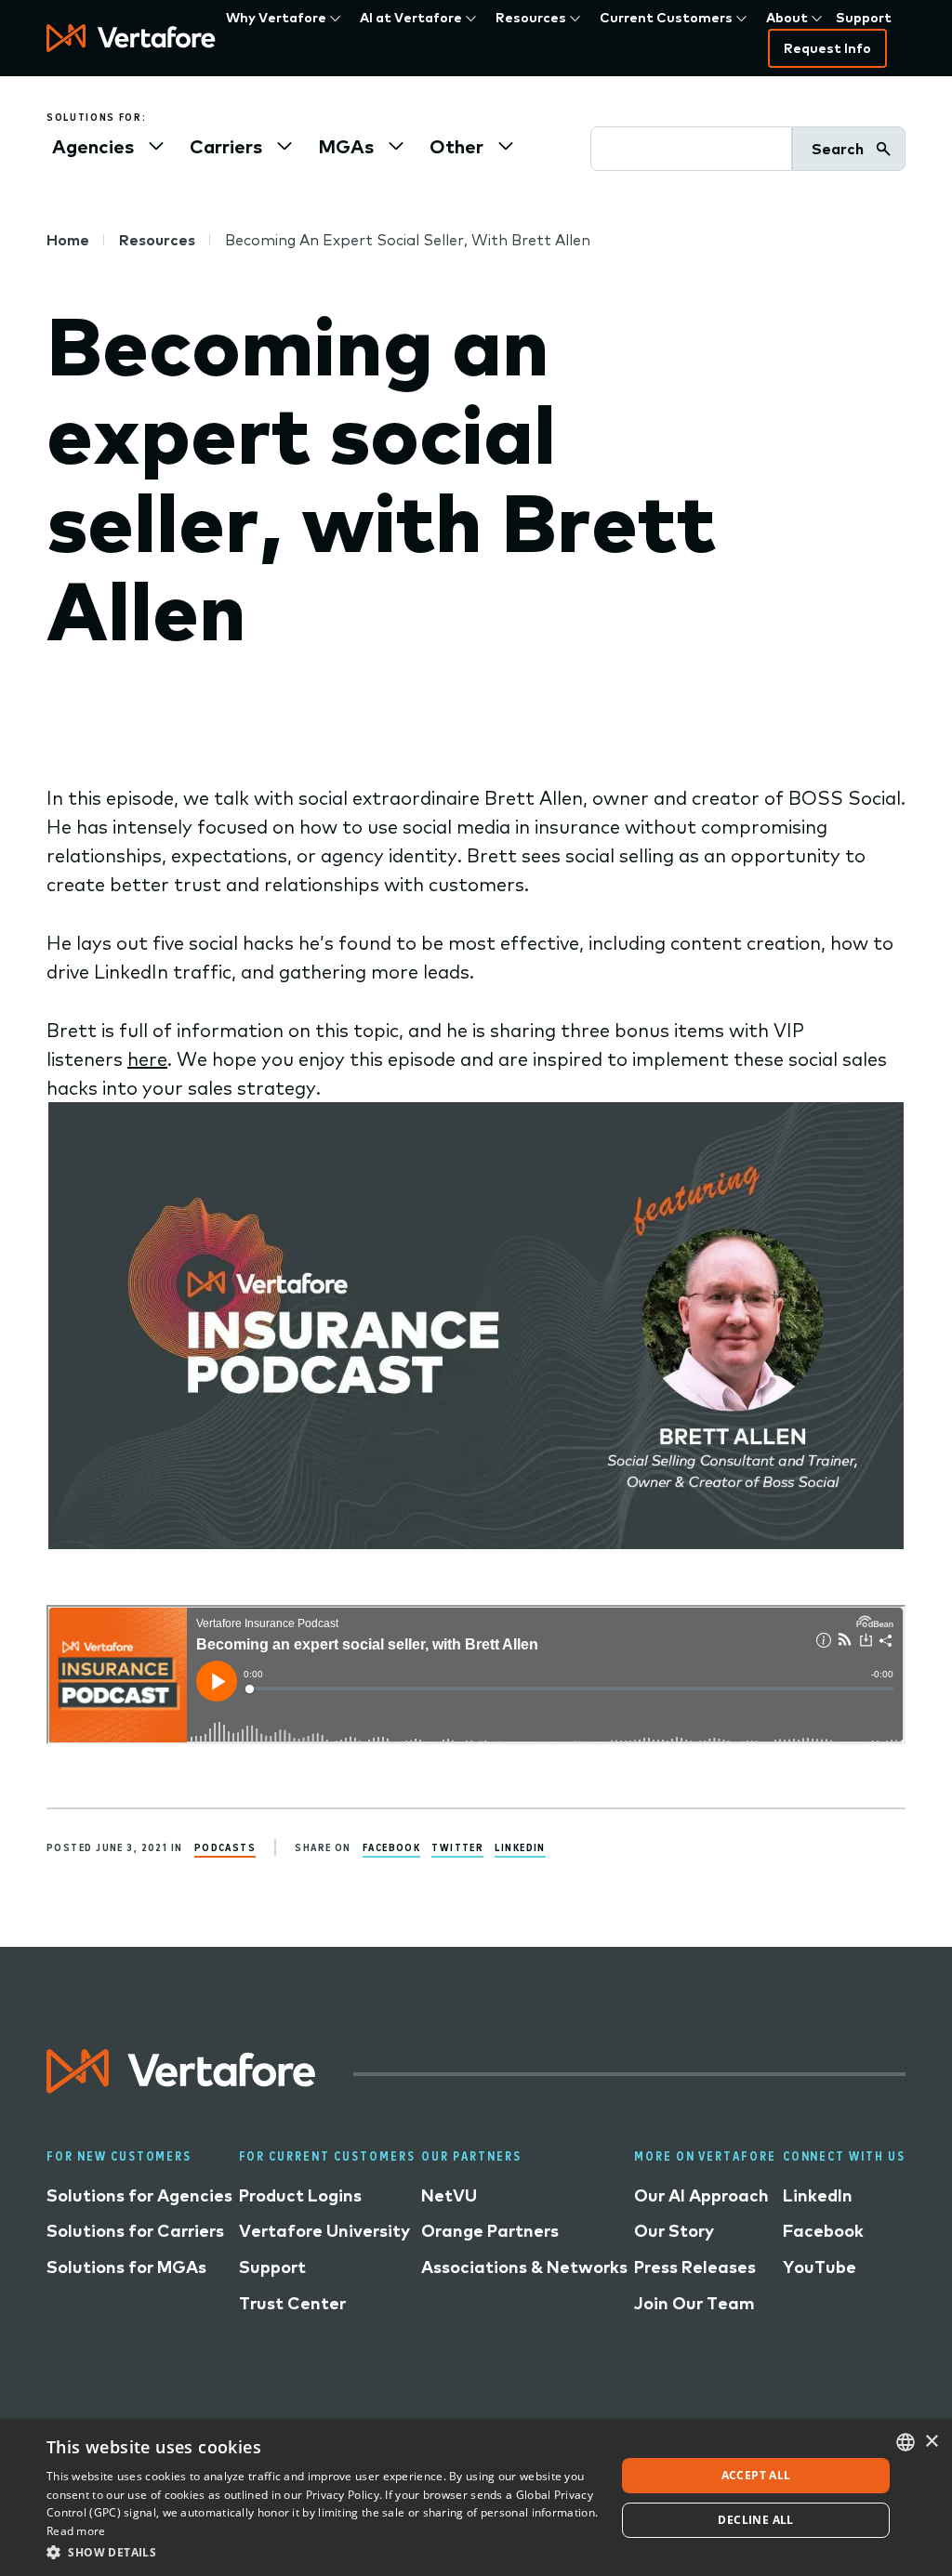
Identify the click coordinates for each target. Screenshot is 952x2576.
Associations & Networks (524, 2267)
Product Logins (300, 2195)
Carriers (226, 146)
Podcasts (225, 1847)
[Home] (131, 38)
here (147, 1059)
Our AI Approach (701, 2195)
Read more (76, 2531)
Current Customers (666, 18)
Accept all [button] (756, 2475)
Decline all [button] (755, 2520)
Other (456, 146)
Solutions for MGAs (126, 2267)
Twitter (457, 1847)
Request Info (827, 48)
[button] (323, 2551)
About (787, 18)
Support (864, 18)
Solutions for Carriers (135, 2231)
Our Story (674, 2231)
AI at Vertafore (411, 18)
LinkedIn (520, 1847)
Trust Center (292, 2303)
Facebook (392, 1847)
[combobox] (906, 2442)
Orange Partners (490, 2231)
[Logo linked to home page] (181, 2087)
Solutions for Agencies (139, 2195)
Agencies (93, 146)
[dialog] (476, 2497)
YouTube (820, 2267)
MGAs (346, 146)
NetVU (449, 2195)
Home (68, 240)
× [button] (931, 2442)
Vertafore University (324, 2231)
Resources (531, 18)
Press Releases (695, 2267)
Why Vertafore (276, 18)
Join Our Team (694, 2303)
